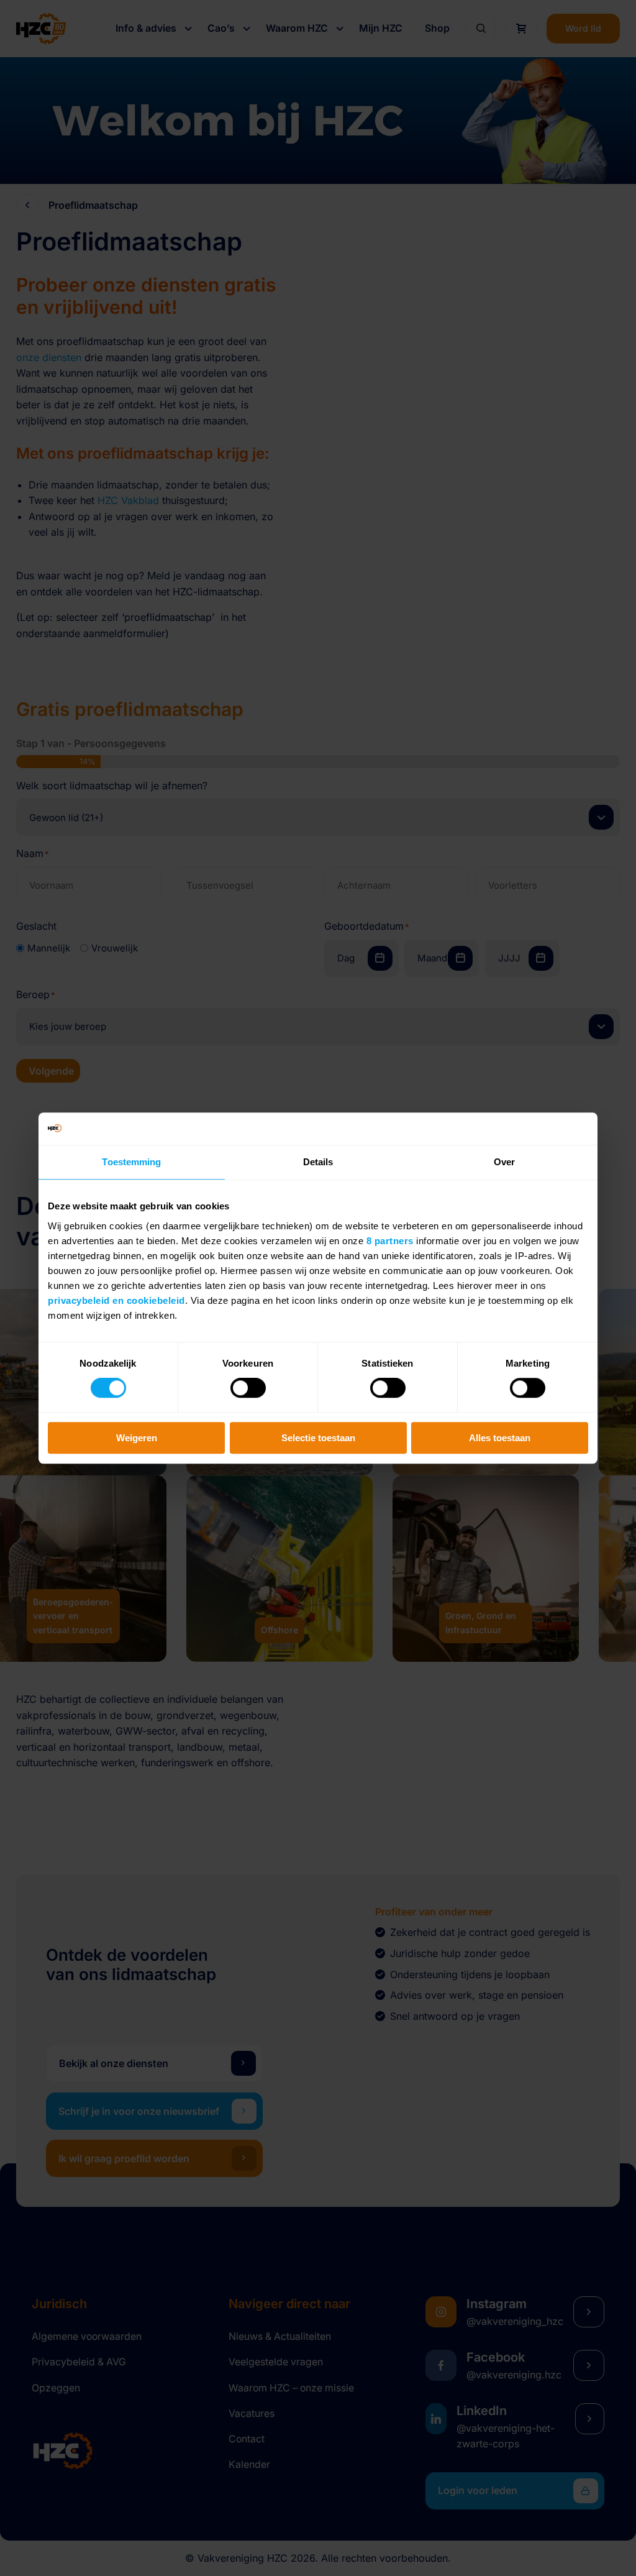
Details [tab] (318, 1162)
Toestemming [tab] (131, 1162)
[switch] (248, 1388)
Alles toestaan (500, 1438)
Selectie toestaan (318, 1438)
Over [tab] (504, 1162)
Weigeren (137, 1438)
